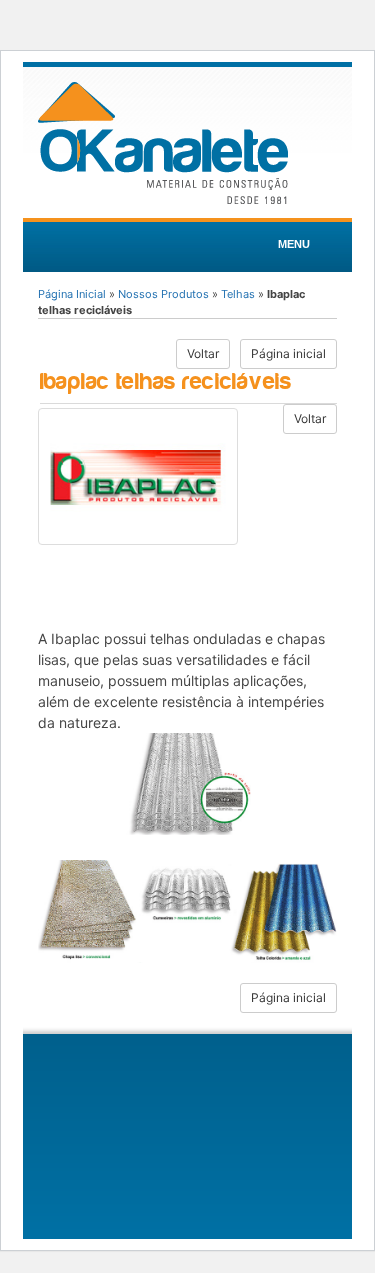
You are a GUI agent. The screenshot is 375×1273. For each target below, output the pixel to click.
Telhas (238, 294)
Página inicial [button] (288, 353)
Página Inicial (72, 294)
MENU (294, 244)
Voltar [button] (203, 353)
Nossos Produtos (163, 294)
